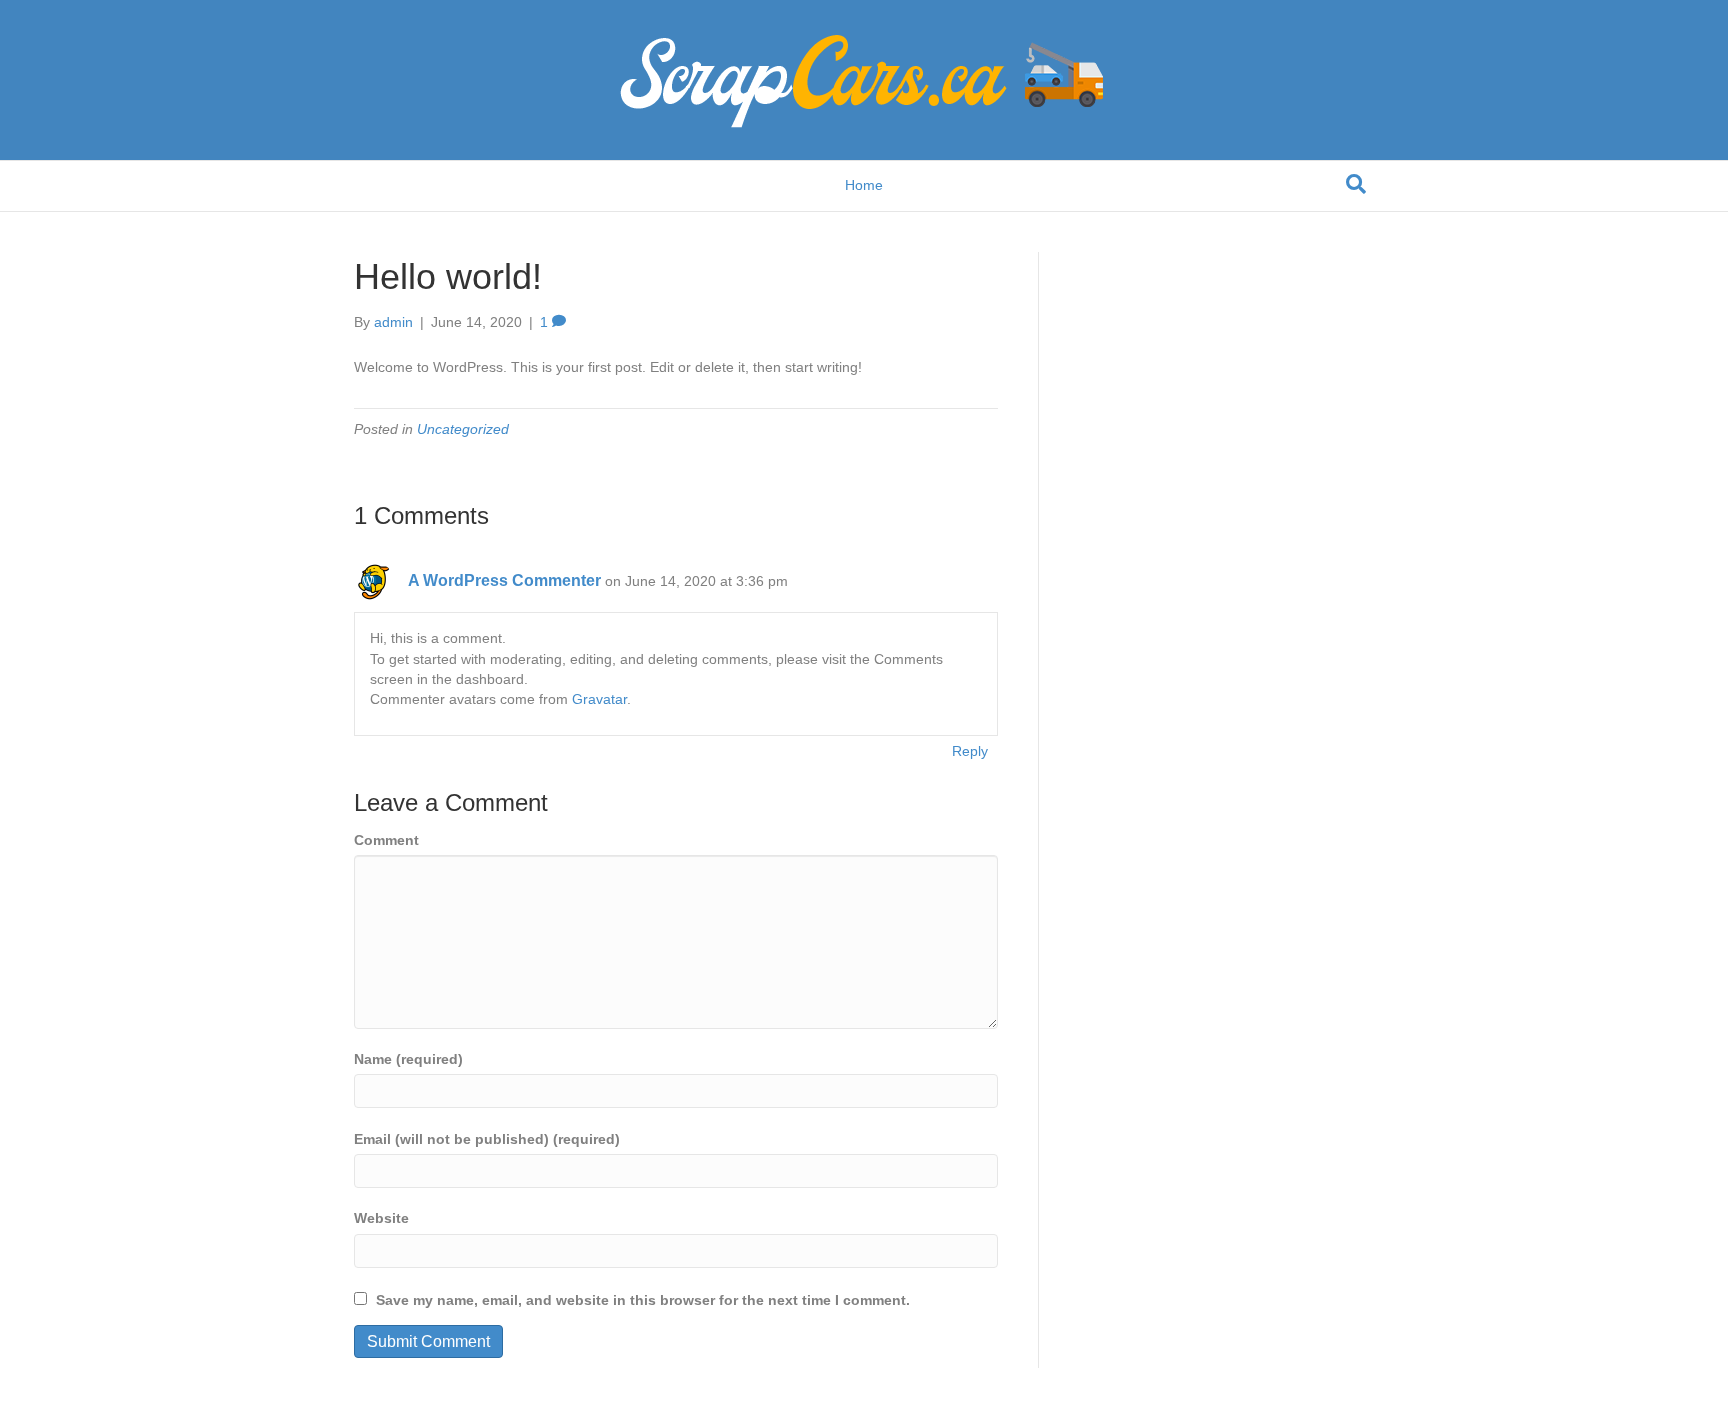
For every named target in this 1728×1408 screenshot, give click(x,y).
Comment (386, 840)
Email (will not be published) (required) (487, 1139)
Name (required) (408, 1059)
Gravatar (599, 699)
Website (381, 1218)
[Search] (1356, 184)
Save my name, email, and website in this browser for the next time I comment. (643, 1300)
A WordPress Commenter (504, 580)
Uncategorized (463, 429)
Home (864, 185)
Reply (970, 751)
